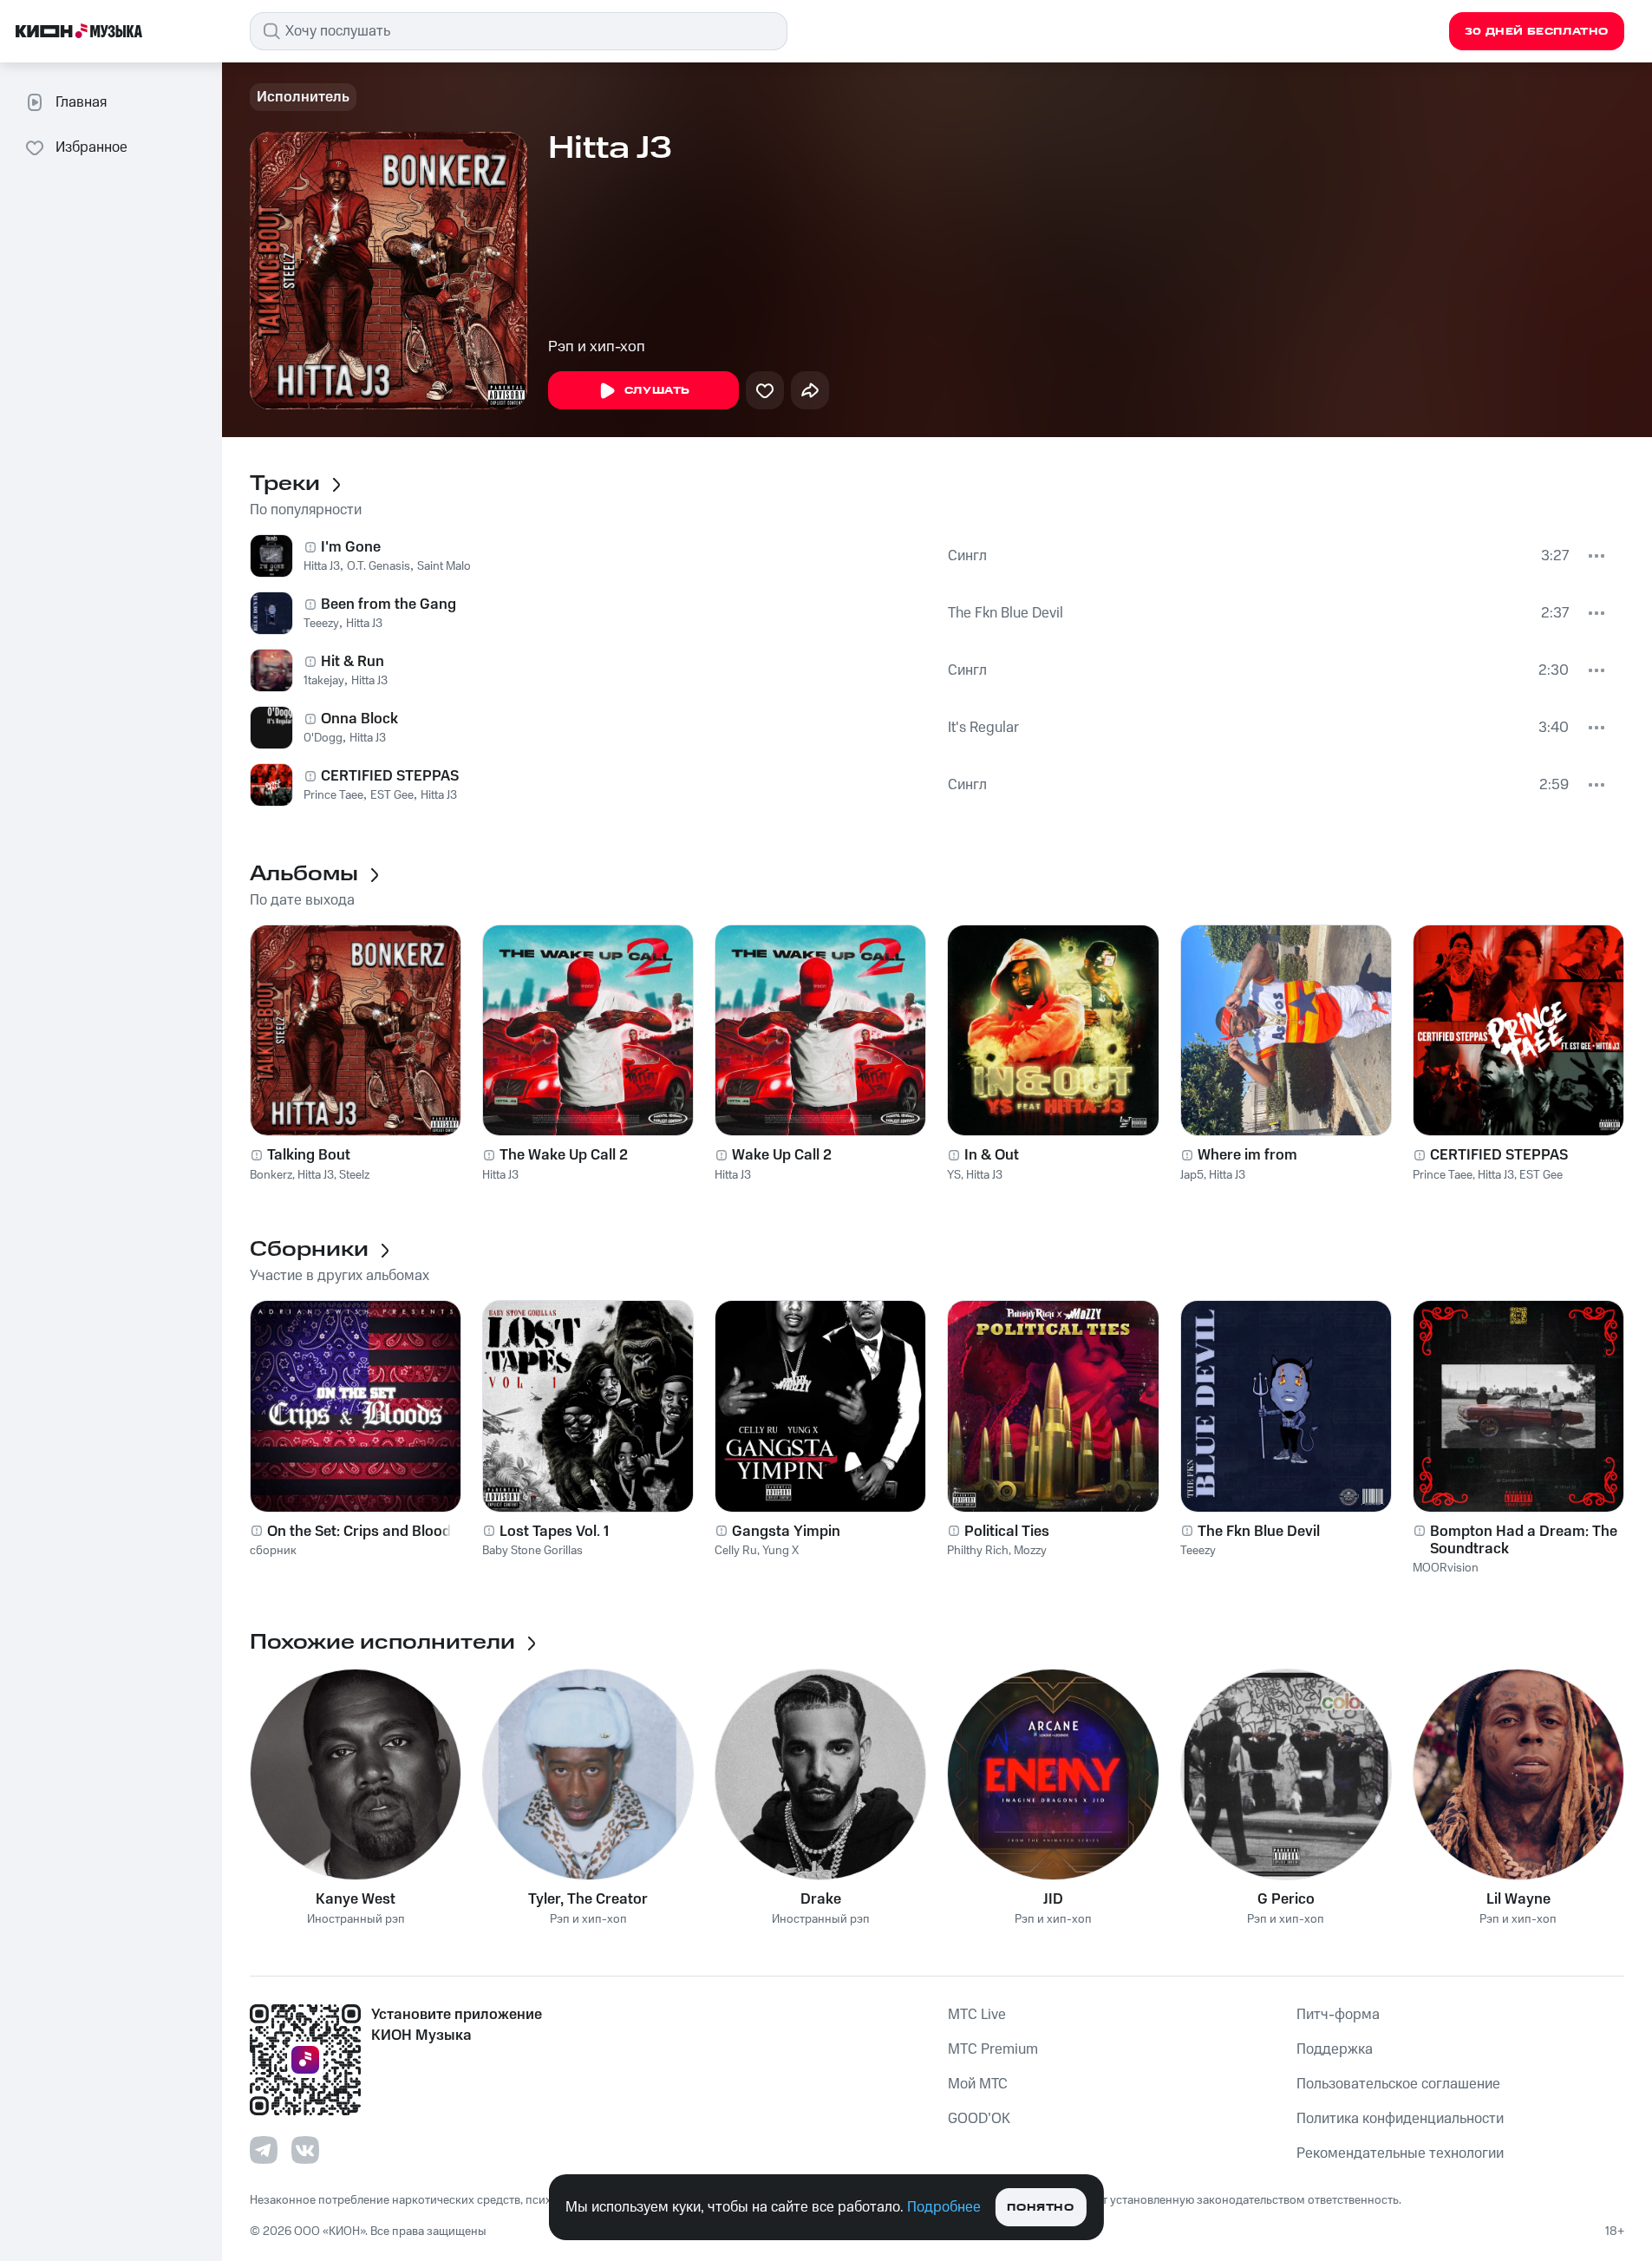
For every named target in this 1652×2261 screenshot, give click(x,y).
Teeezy (321, 624)
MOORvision (1446, 1568)
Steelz (354, 1175)
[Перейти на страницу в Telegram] (264, 2150)
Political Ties (1007, 1532)
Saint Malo (444, 566)
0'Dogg (323, 738)
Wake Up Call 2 (782, 1155)
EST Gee (392, 795)
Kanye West (356, 1899)
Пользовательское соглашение (1398, 2084)
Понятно (1040, 2208)
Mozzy (1030, 1551)
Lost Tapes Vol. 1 (554, 1532)
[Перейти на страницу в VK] (305, 2150)
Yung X (780, 1551)
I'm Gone (351, 547)
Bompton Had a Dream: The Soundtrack (1524, 1540)
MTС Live (977, 2015)
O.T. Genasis (379, 566)
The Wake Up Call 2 (564, 1155)
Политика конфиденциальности (1400, 2119)
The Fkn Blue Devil (1006, 613)
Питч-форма (1338, 2015)
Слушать (657, 391)
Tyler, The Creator (588, 1899)
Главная (81, 102)
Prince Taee (333, 795)
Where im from (1247, 1155)
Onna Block (359, 719)
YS (954, 1175)
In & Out (992, 1155)
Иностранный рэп (356, 1920)
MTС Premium (993, 2049)
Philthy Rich (978, 1551)
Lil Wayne (1518, 1899)
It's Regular (983, 728)
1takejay (324, 681)
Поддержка (1335, 2049)
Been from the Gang (389, 604)
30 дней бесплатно (1537, 32)
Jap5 (1192, 1175)
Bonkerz (271, 1175)
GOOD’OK (979, 2119)
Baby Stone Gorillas (532, 1551)
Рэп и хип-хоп (597, 347)
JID (1053, 1899)
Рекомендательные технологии (1400, 2153)
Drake (821, 1899)
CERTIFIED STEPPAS (390, 776)
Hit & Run (353, 662)
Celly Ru (736, 1551)
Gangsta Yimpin (786, 1532)
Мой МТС (978, 2084)
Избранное (91, 147)
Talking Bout (309, 1155)
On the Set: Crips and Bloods (363, 1532)
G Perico (1286, 1899)
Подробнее (944, 2207)
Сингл (967, 556)
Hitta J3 (322, 566)
